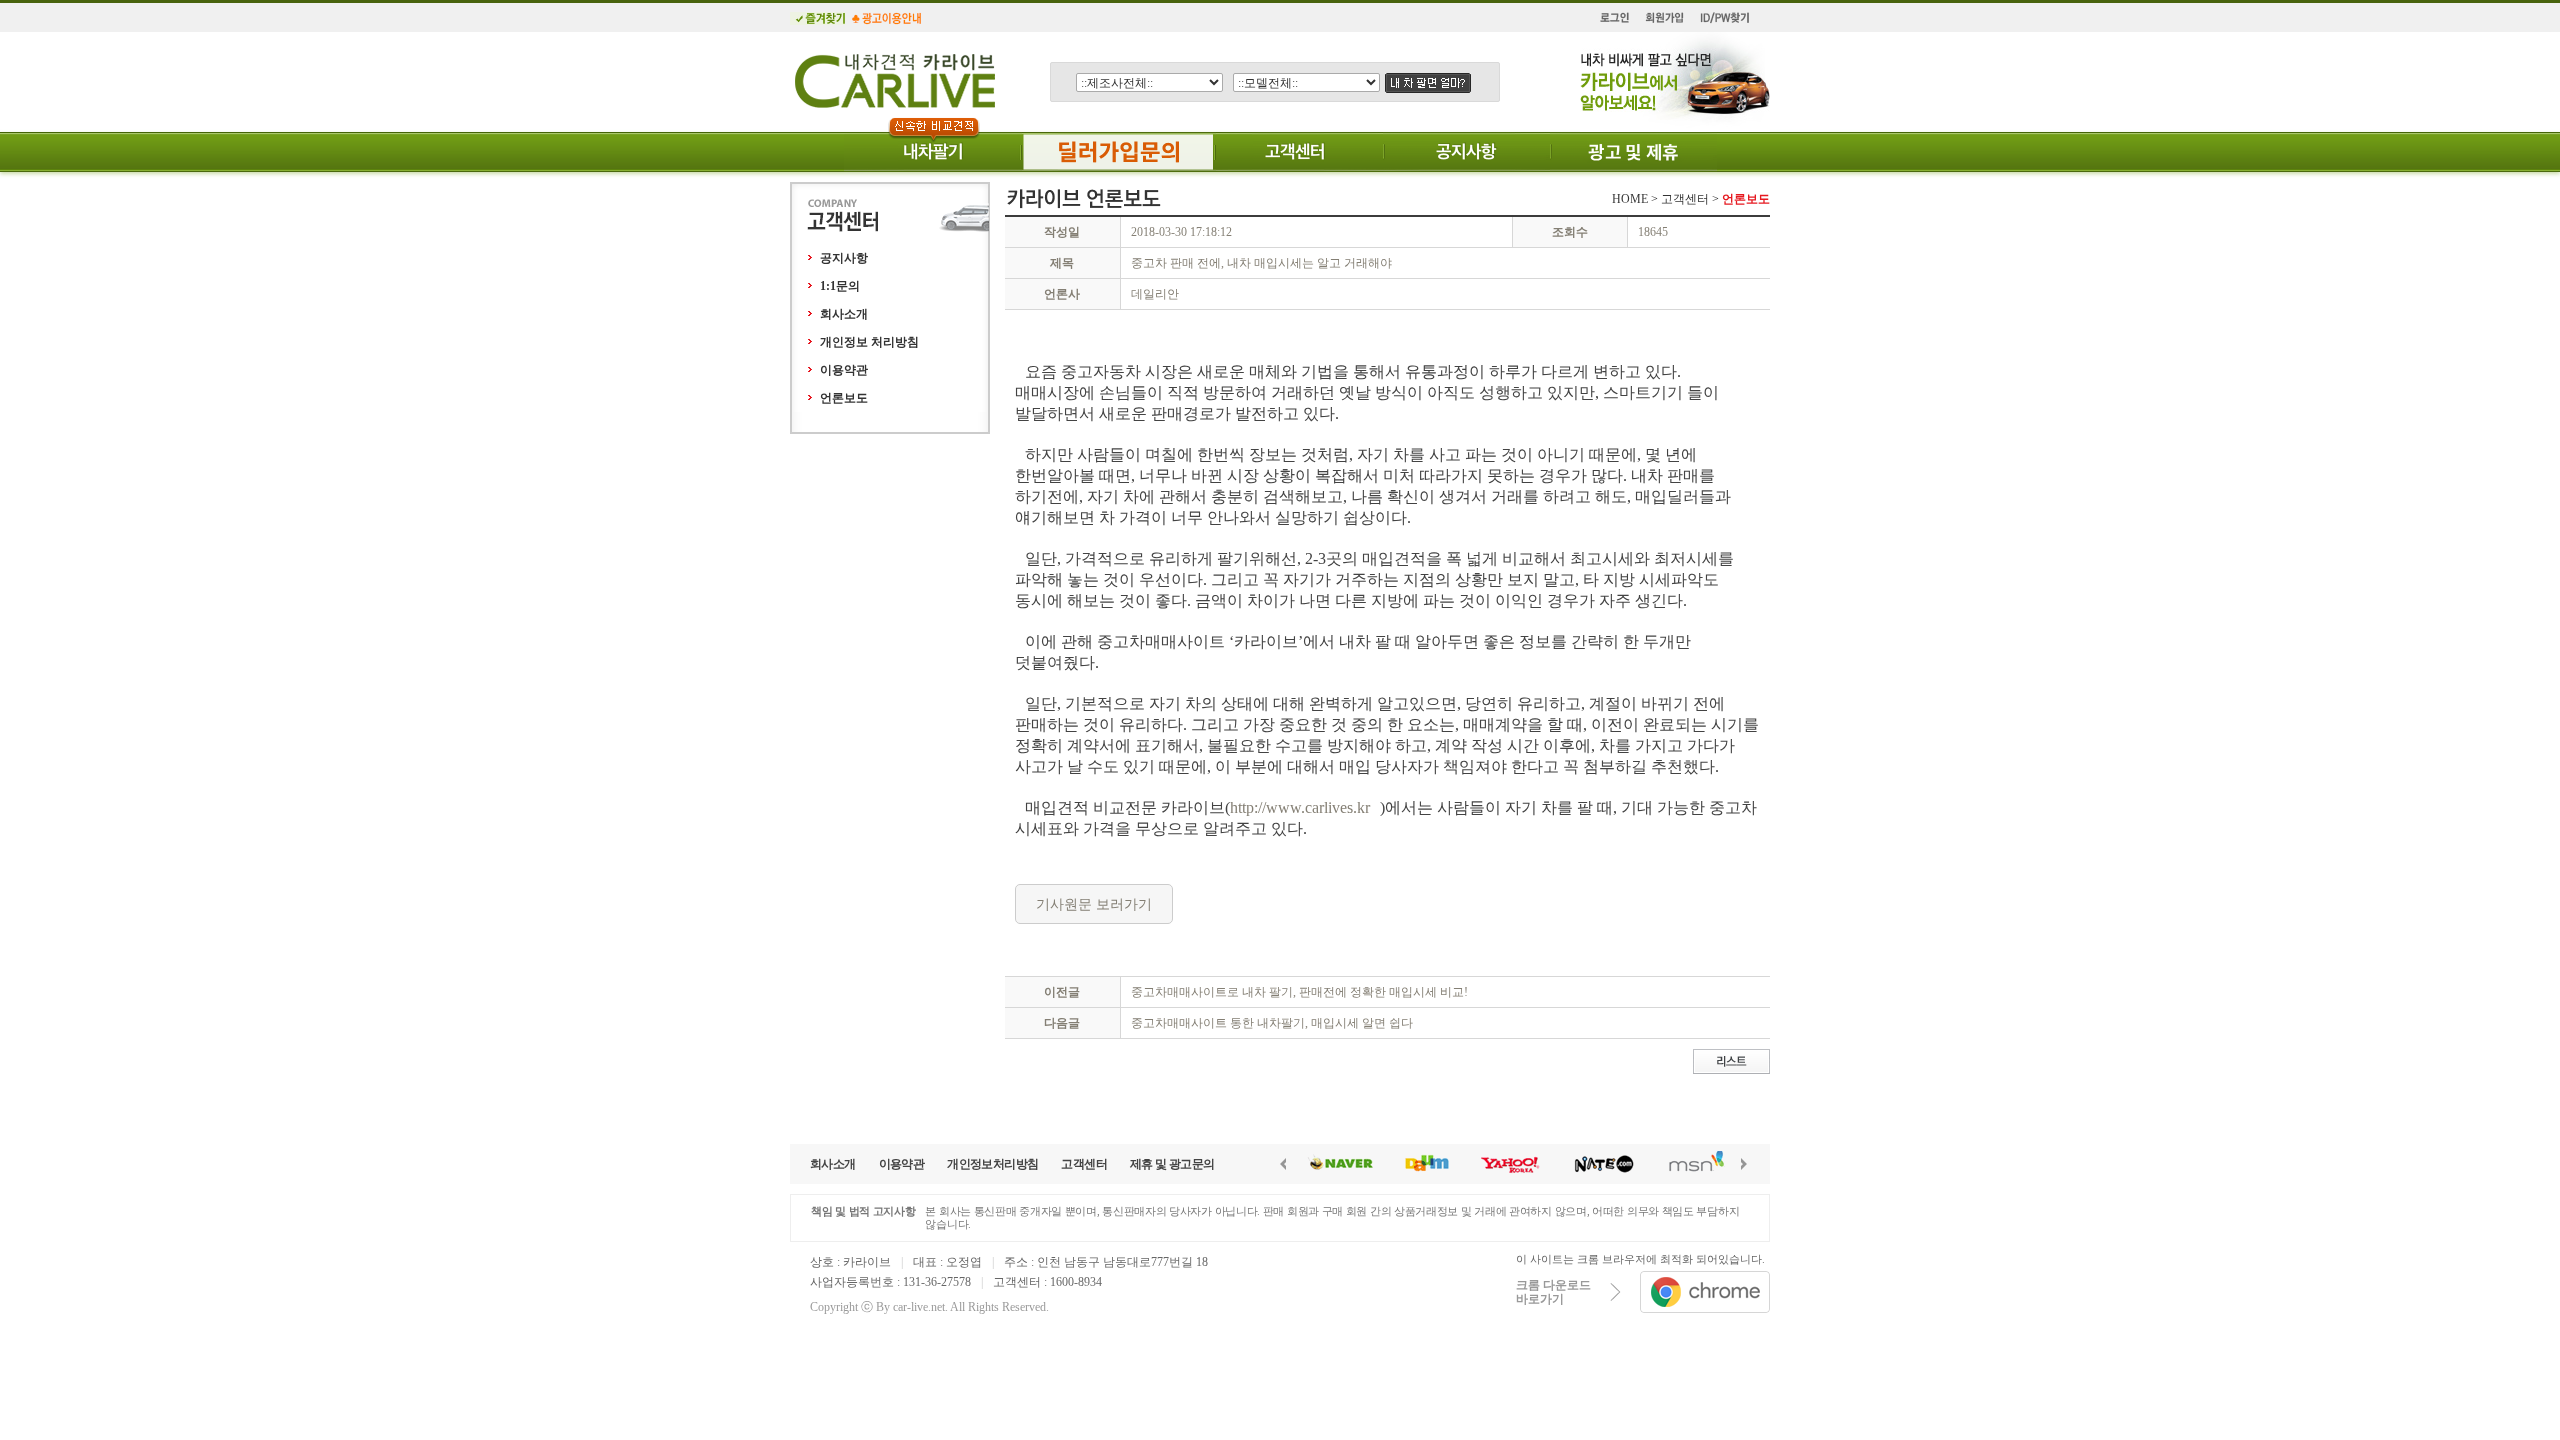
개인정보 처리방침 (869, 342)
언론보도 (844, 398)
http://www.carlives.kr (1300, 807)
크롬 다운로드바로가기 (1553, 1292)
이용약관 (844, 370)
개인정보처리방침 (992, 1164)
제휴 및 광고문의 (1172, 1164)
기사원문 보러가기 (1094, 904)
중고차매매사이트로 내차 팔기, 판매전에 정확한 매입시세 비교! (1299, 992)
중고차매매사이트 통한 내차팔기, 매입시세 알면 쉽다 (1272, 1023)
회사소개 (844, 314)
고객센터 (1084, 1164)
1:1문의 (840, 286)
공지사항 (844, 258)
